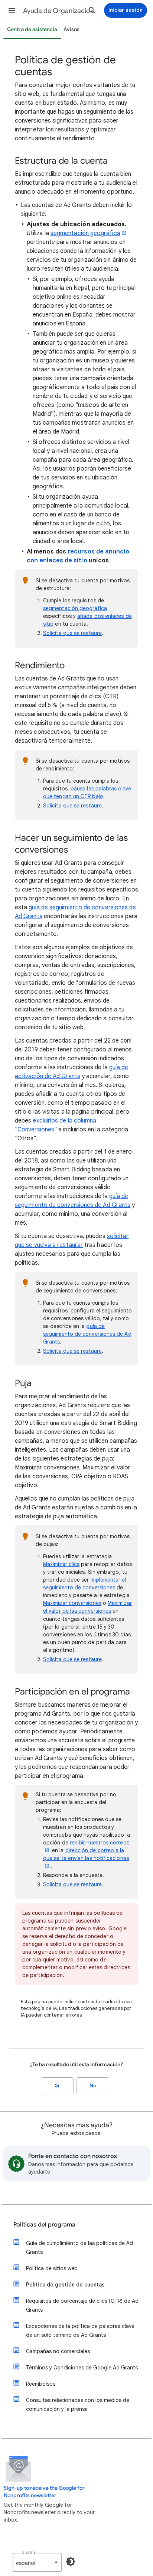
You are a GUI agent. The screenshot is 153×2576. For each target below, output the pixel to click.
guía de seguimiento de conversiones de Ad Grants (87, 1334)
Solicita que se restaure (72, 633)
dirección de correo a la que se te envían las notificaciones (86, 1854)
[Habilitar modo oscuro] (71, 2562)
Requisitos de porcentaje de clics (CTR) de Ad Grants (82, 2305)
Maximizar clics (61, 1564)
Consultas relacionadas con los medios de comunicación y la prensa (78, 2405)
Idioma (28, 2552)
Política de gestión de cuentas (65, 2285)
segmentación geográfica (85, 233)
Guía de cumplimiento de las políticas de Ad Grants (79, 2248)
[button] (12, 10)
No (93, 2086)
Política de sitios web (52, 2268)
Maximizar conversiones (72, 1603)
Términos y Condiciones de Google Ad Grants (82, 2368)
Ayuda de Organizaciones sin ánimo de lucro (60, 11)
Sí (57, 2086)
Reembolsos (41, 2384)
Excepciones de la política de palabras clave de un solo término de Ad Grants (80, 2331)
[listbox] (37, 2562)
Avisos (71, 29)
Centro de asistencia (32, 29)
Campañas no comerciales (58, 2351)
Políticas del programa (44, 2225)
